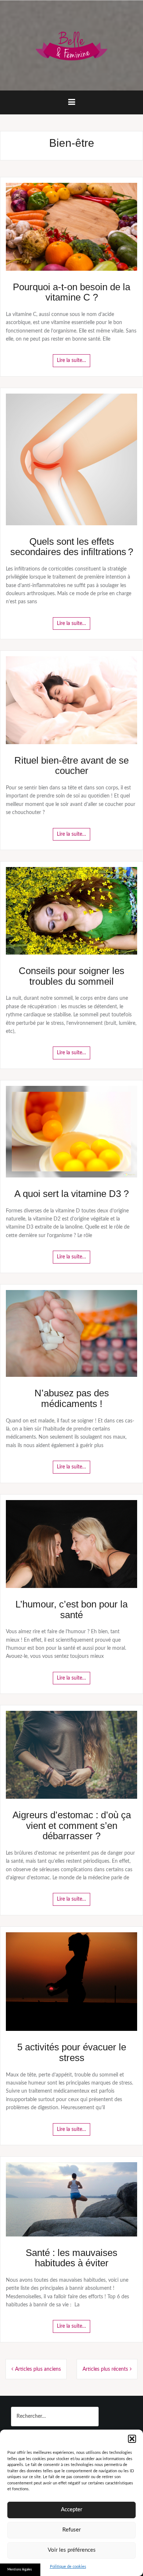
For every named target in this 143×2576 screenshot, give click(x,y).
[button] (132, 2439)
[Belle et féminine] (71, 45)
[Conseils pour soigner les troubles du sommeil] (71, 911)
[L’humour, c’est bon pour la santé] (71, 1544)
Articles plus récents (105, 2369)
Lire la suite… (71, 360)
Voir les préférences (72, 2550)
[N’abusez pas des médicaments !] (71, 1333)
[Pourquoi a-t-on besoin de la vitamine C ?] (71, 227)
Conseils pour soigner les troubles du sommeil (71, 976)
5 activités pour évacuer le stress (72, 2052)
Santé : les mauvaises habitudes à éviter (71, 2258)
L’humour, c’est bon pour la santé (71, 1609)
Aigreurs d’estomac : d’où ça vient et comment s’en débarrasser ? (72, 1825)
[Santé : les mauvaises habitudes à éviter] (71, 2199)
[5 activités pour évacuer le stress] (71, 1982)
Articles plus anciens (38, 2369)
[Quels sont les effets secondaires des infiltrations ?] (71, 459)
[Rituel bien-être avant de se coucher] (71, 700)
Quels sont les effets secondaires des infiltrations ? (72, 547)
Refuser (71, 2530)
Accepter (71, 2510)
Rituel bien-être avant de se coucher (71, 766)
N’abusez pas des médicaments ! (72, 1398)
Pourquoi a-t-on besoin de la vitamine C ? (71, 292)
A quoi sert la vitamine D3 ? (71, 1194)
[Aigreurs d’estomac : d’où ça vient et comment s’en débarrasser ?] (71, 1755)
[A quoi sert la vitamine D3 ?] (71, 1131)
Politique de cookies (68, 2567)
